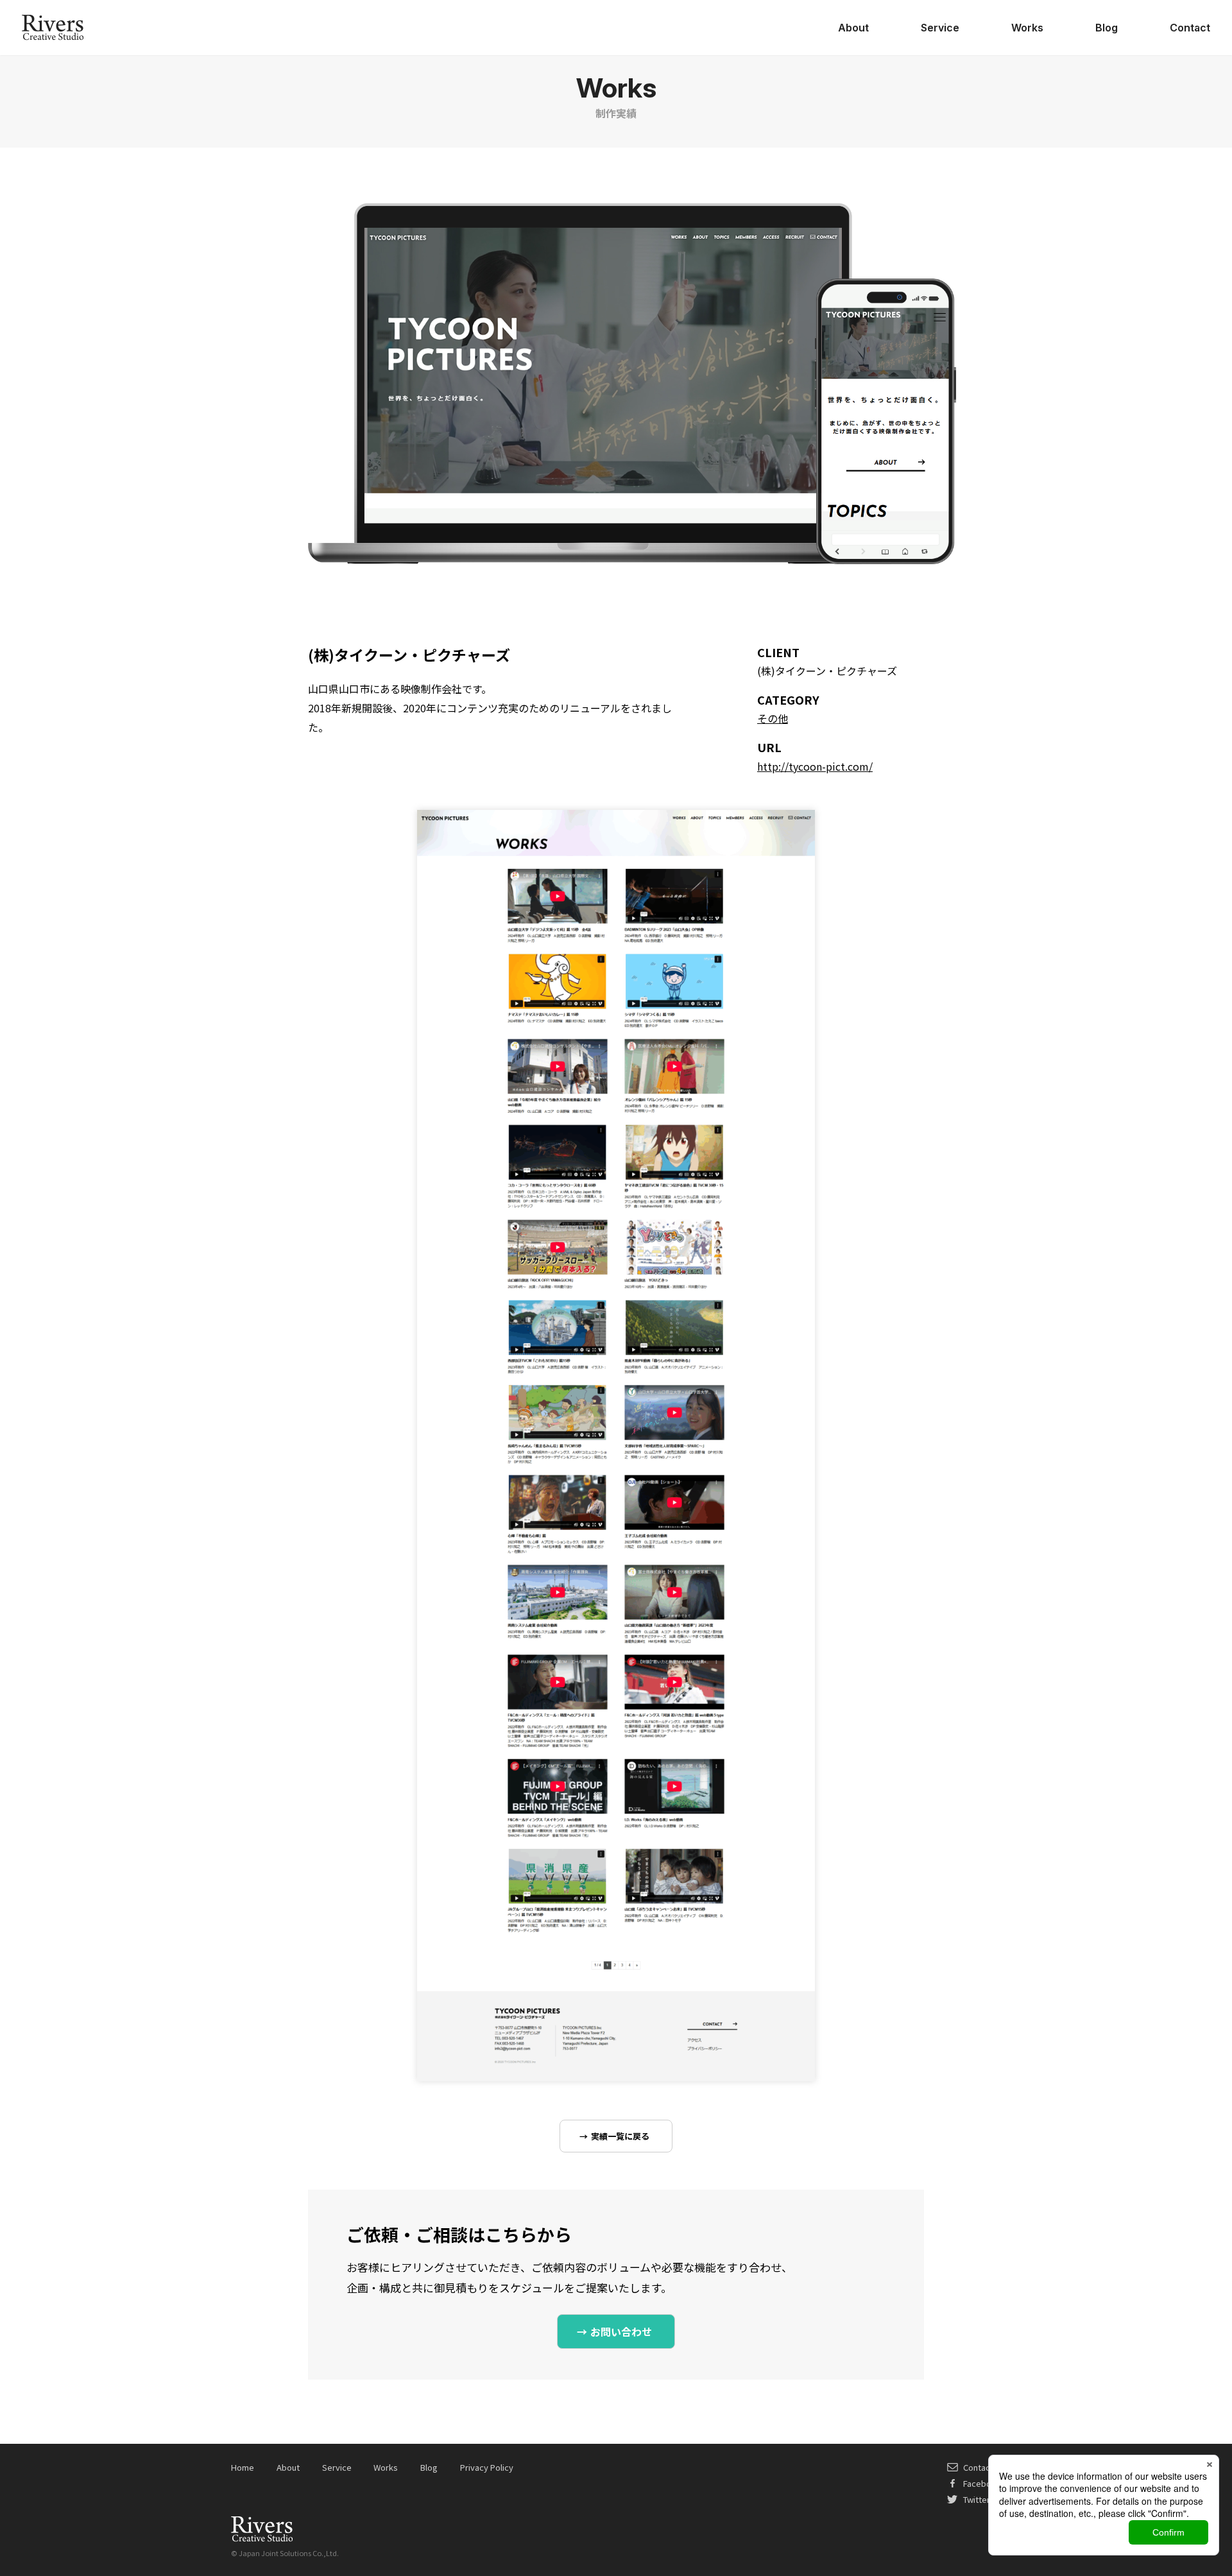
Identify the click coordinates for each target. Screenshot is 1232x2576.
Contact (1190, 28)
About (853, 28)
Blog (1107, 28)
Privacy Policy (487, 2467)
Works (1027, 28)
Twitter (977, 2499)
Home (243, 2467)
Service (940, 28)
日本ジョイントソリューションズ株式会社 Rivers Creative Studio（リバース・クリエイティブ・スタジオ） (53, 28)
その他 (773, 718)
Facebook (982, 2483)
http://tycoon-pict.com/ (815, 766)
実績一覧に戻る (620, 2136)
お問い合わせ (621, 2331)
